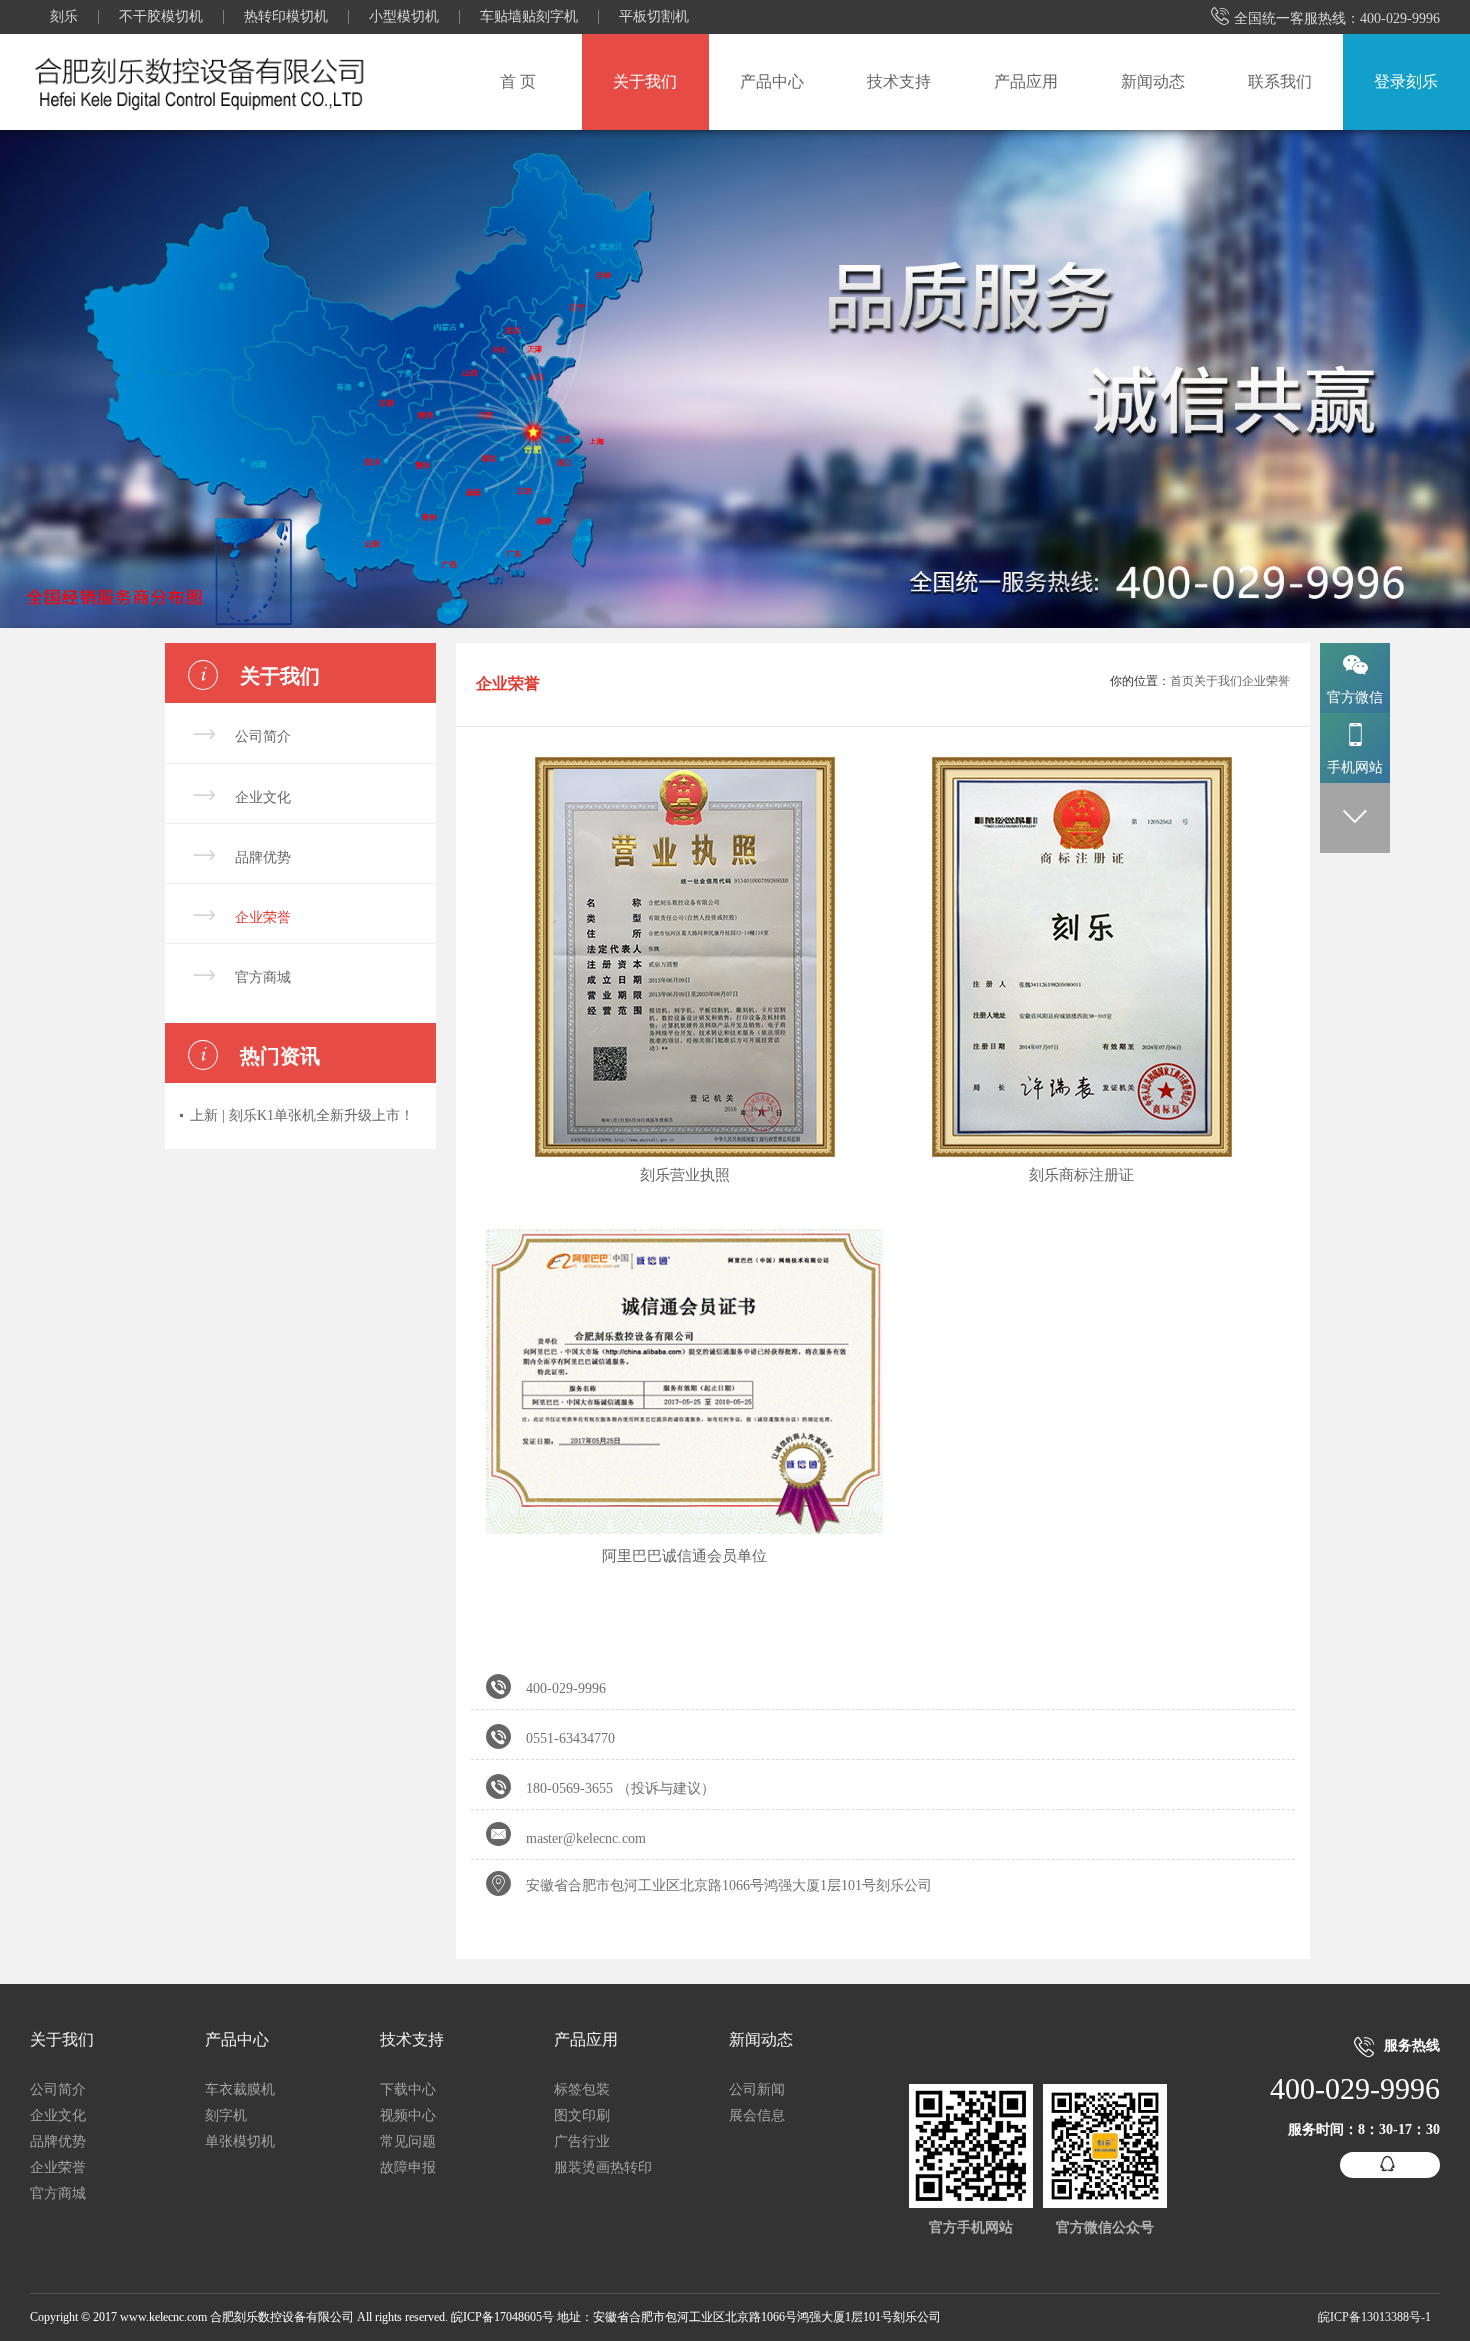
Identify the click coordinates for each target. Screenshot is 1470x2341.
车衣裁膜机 (240, 2089)
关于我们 (645, 81)
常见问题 (408, 2141)
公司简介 (263, 736)
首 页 (518, 81)
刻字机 (226, 2115)
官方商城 (263, 977)
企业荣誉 (263, 917)
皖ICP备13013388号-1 (1374, 2317)
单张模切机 (240, 2141)
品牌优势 (263, 857)
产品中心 (772, 81)
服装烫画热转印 (603, 2167)
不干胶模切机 (161, 17)
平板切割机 (654, 17)
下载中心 (408, 2089)
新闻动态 (1153, 81)
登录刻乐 (1406, 81)
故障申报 (408, 2167)
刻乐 (64, 17)
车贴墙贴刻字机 (529, 17)
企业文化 (263, 797)
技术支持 (899, 81)
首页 (1182, 681)
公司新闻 (757, 2089)
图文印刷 (582, 2115)
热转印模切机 (286, 17)
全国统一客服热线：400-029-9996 (1325, 18)
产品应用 (1026, 81)
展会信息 (757, 2115)
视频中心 (408, 2115)
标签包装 (582, 2089)
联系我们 (1280, 81)
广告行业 (582, 2141)
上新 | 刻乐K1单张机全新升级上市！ (302, 1115)
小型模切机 (404, 17)
